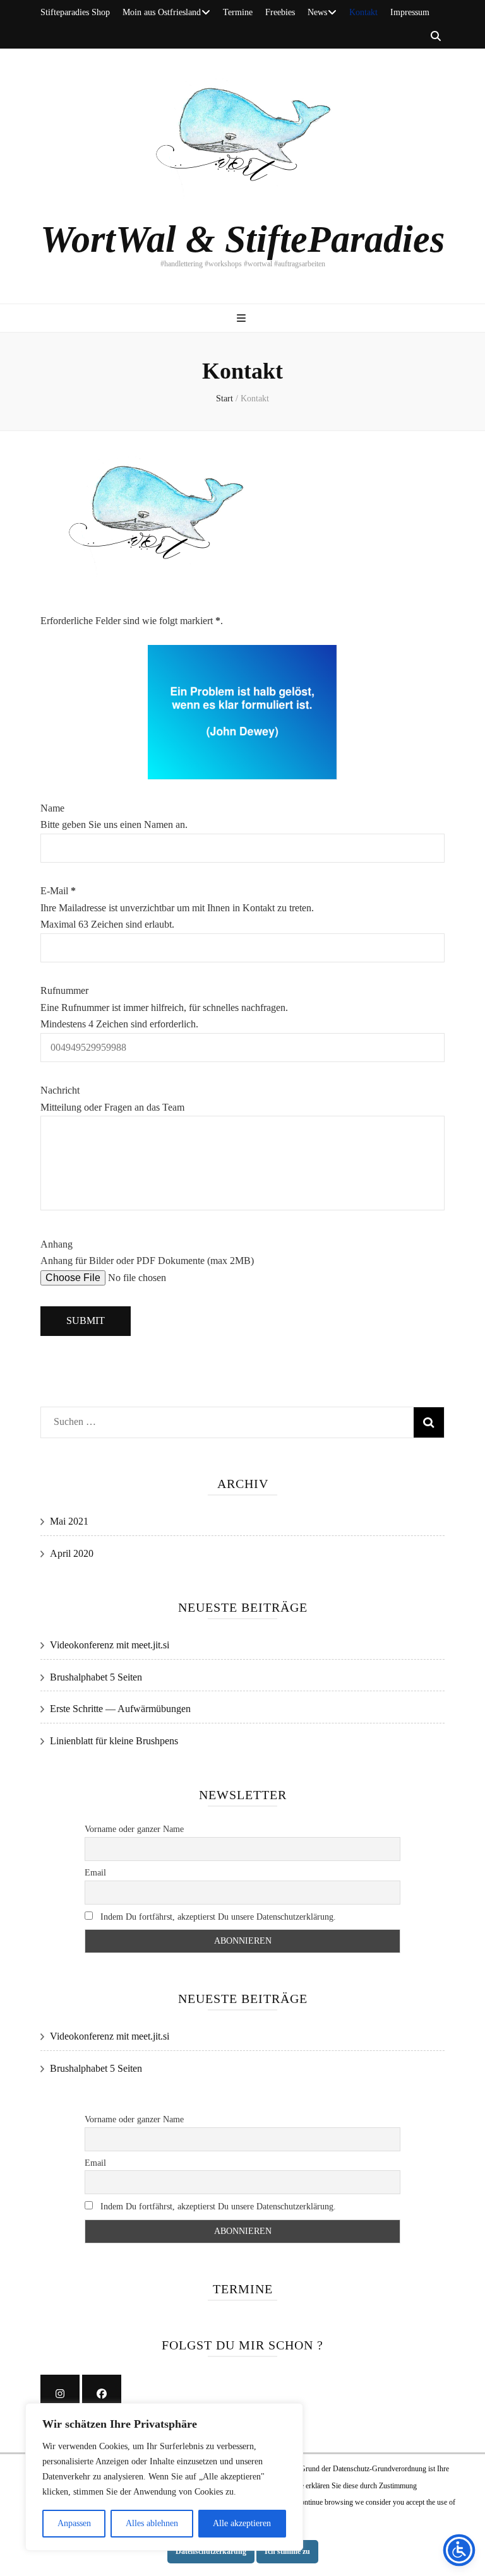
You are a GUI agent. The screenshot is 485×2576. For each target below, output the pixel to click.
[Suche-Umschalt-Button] (436, 37)
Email (95, 1873)
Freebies (280, 12)
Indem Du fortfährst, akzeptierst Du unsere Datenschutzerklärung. (217, 1917)
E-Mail (58, 891)
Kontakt (363, 12)
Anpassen (74, 2523)
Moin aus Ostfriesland (162, 12)
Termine (238, 12)
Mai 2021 (69, 1521)
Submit (86, 1320)
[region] (164, 2477)
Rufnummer (64, 990)
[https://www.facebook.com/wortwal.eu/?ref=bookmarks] (102, 2394)
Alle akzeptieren (242, 2523)
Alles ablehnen (152, 2523)
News (317, 12)
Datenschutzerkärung (211, 2551)
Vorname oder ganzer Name (134, 1829)
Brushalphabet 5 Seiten (96, 1677)
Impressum (410, 12)
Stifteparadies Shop (75, 12)
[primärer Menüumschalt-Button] (243, 319)
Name (52, 808)
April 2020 (72, 1553)
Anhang (57, 1244)
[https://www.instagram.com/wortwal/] (60, 2394)
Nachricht (60, 1090)
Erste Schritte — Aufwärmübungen (120, 1709)
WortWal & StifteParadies (242, 239)
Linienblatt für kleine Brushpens (114, 1741)
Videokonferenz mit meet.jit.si (110, 1645)
